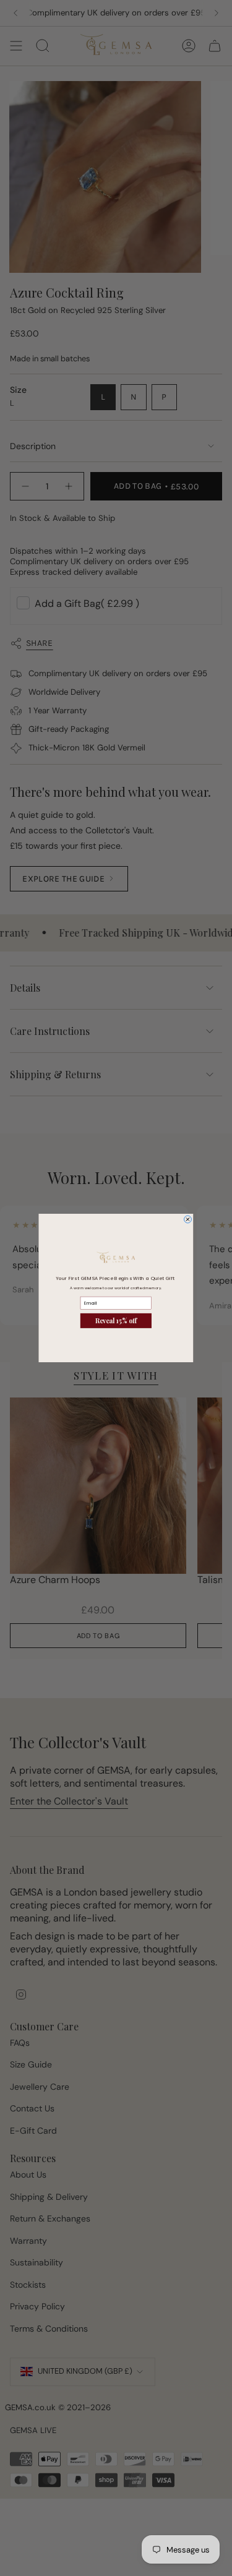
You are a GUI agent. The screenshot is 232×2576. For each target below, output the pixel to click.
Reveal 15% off (116, 1321)
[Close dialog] (187, 1219)
